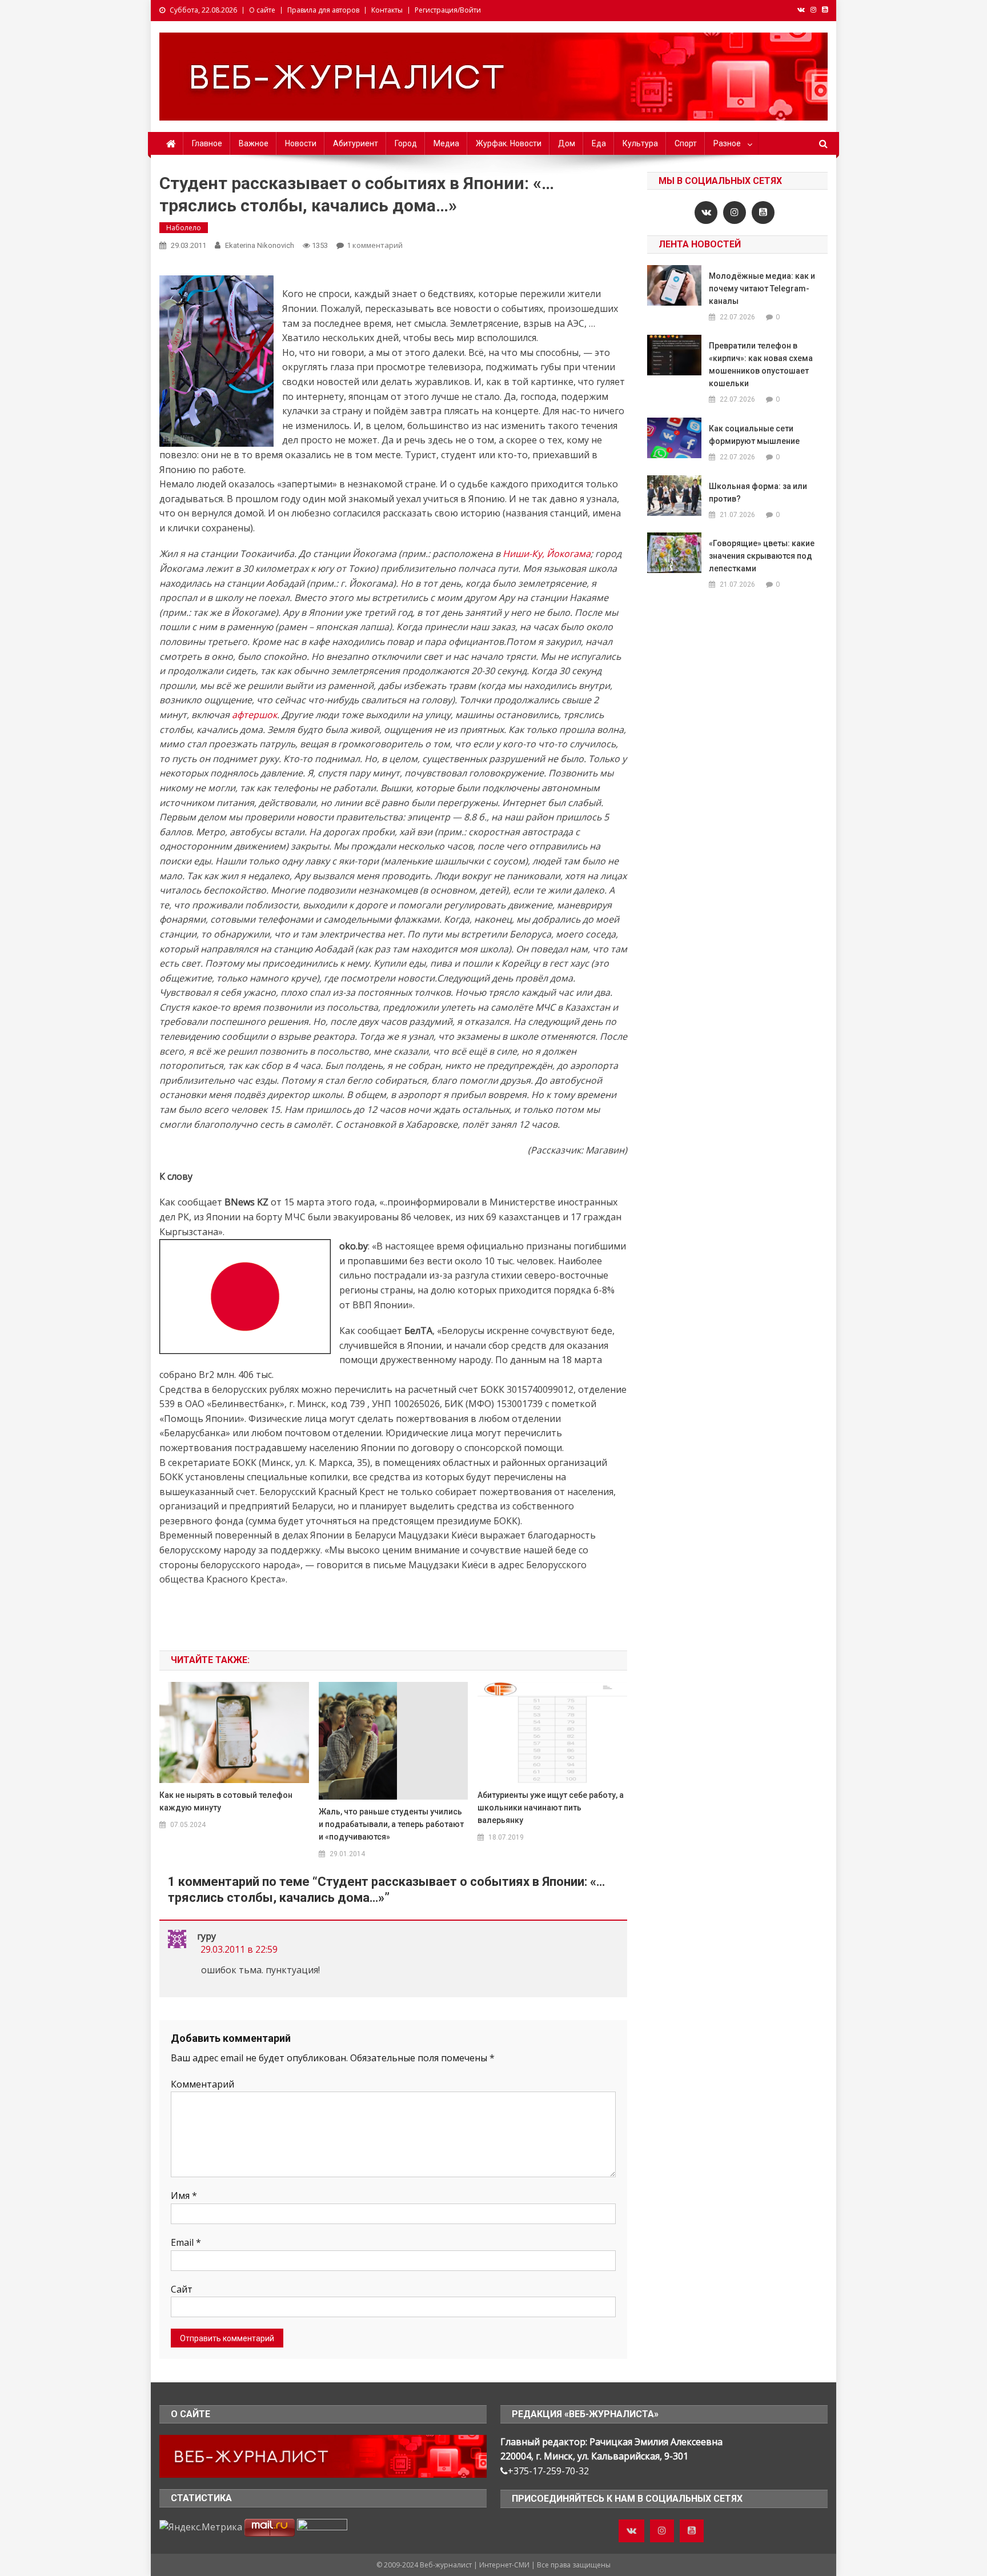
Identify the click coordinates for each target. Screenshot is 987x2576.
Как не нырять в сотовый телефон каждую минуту (226, 1801)
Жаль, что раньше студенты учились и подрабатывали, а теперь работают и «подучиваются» (391, 1824)
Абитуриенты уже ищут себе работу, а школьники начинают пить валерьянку (551, 1808)
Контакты (387, 10)
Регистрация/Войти (448, 10)
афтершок (254, 715)
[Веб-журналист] (323, 2455)
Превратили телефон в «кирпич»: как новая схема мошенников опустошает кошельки (761, 364)
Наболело (184, 228)
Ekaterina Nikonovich (260, 245)
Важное (254, 143)
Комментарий (202, 2084)
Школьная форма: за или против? (758, 492)
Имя (184, 2196)
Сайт (182, 2289)
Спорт (686, 143)
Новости (301, 143)
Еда (599, 143)
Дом (567, 143)
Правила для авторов (323, 10)
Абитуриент (356, 143)
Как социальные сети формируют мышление (754, 435)
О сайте (262, 10)
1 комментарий (375, 245)
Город (406, 143)
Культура (640, 143)
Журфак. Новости (509, 143)
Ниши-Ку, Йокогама (547, 554)
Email (186, 2242)
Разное (727, 143)
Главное (207, 143)
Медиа (446, 143)
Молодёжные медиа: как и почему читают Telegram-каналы (762, 289)
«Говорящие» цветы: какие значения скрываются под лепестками (762, 556)
